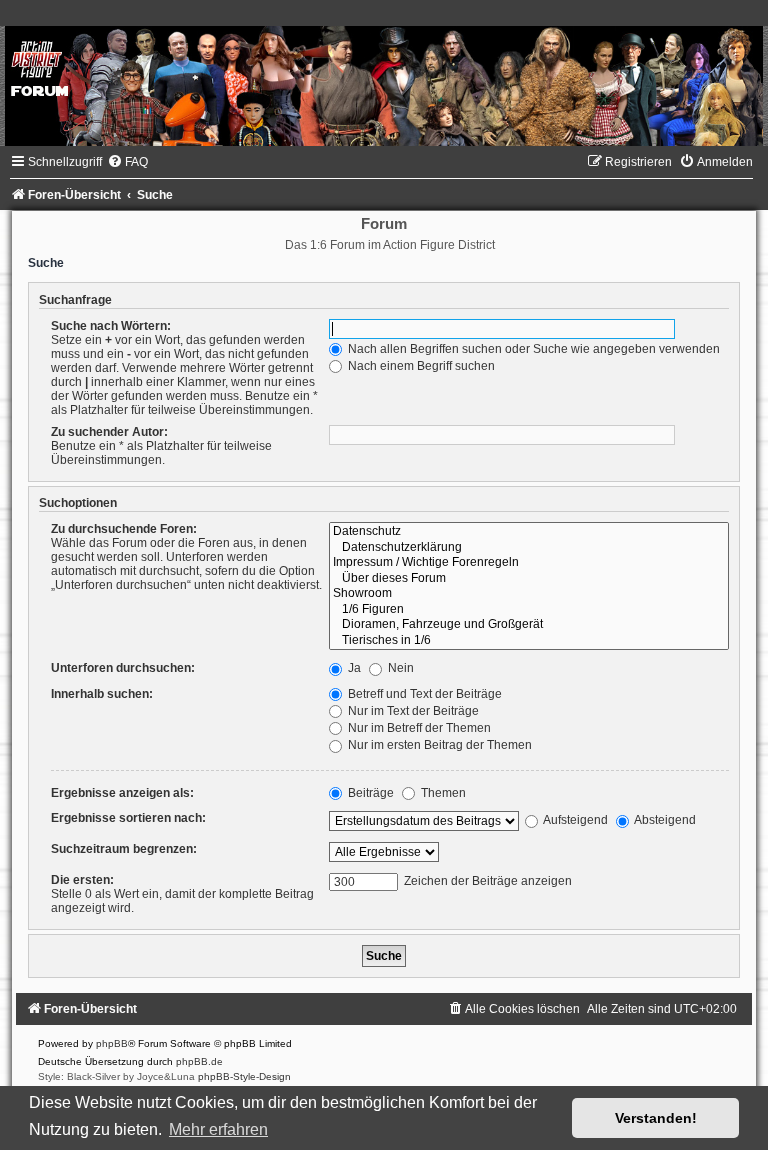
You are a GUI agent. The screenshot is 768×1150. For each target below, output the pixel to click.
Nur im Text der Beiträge (412, 711)
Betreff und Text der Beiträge (423, 694)
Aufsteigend (574, 820)
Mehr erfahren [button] (218, 1129)
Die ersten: (82, 880)
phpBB (112, 1043)
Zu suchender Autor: (109, 432)
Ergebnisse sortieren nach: (128, 818)
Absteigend (664, 820)
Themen (442, 793)
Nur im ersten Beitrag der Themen (438, 745)
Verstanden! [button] (656, 1118)
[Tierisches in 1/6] (529, 641)
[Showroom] (529, 594)
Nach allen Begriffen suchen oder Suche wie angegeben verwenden (532, 349)
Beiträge (369, 793)
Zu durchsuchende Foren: (124, 529)
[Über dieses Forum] (529, 579)
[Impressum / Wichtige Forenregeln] (529, 563)
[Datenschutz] (529, 532)
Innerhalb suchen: (102, 694)
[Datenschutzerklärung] (529, 548)
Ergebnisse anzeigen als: (122, 793)
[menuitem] (127, 162)
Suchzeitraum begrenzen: (124, 849)
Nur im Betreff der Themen (418, 728)
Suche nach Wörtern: (111, 326)
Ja (353, 668)
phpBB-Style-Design (244, 1076)
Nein (399, 668)
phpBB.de (199, 1061)
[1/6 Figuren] (529, 610)
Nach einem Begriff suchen (420, 366)
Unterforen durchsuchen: (123, 668)
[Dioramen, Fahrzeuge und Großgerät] (529, 625)
